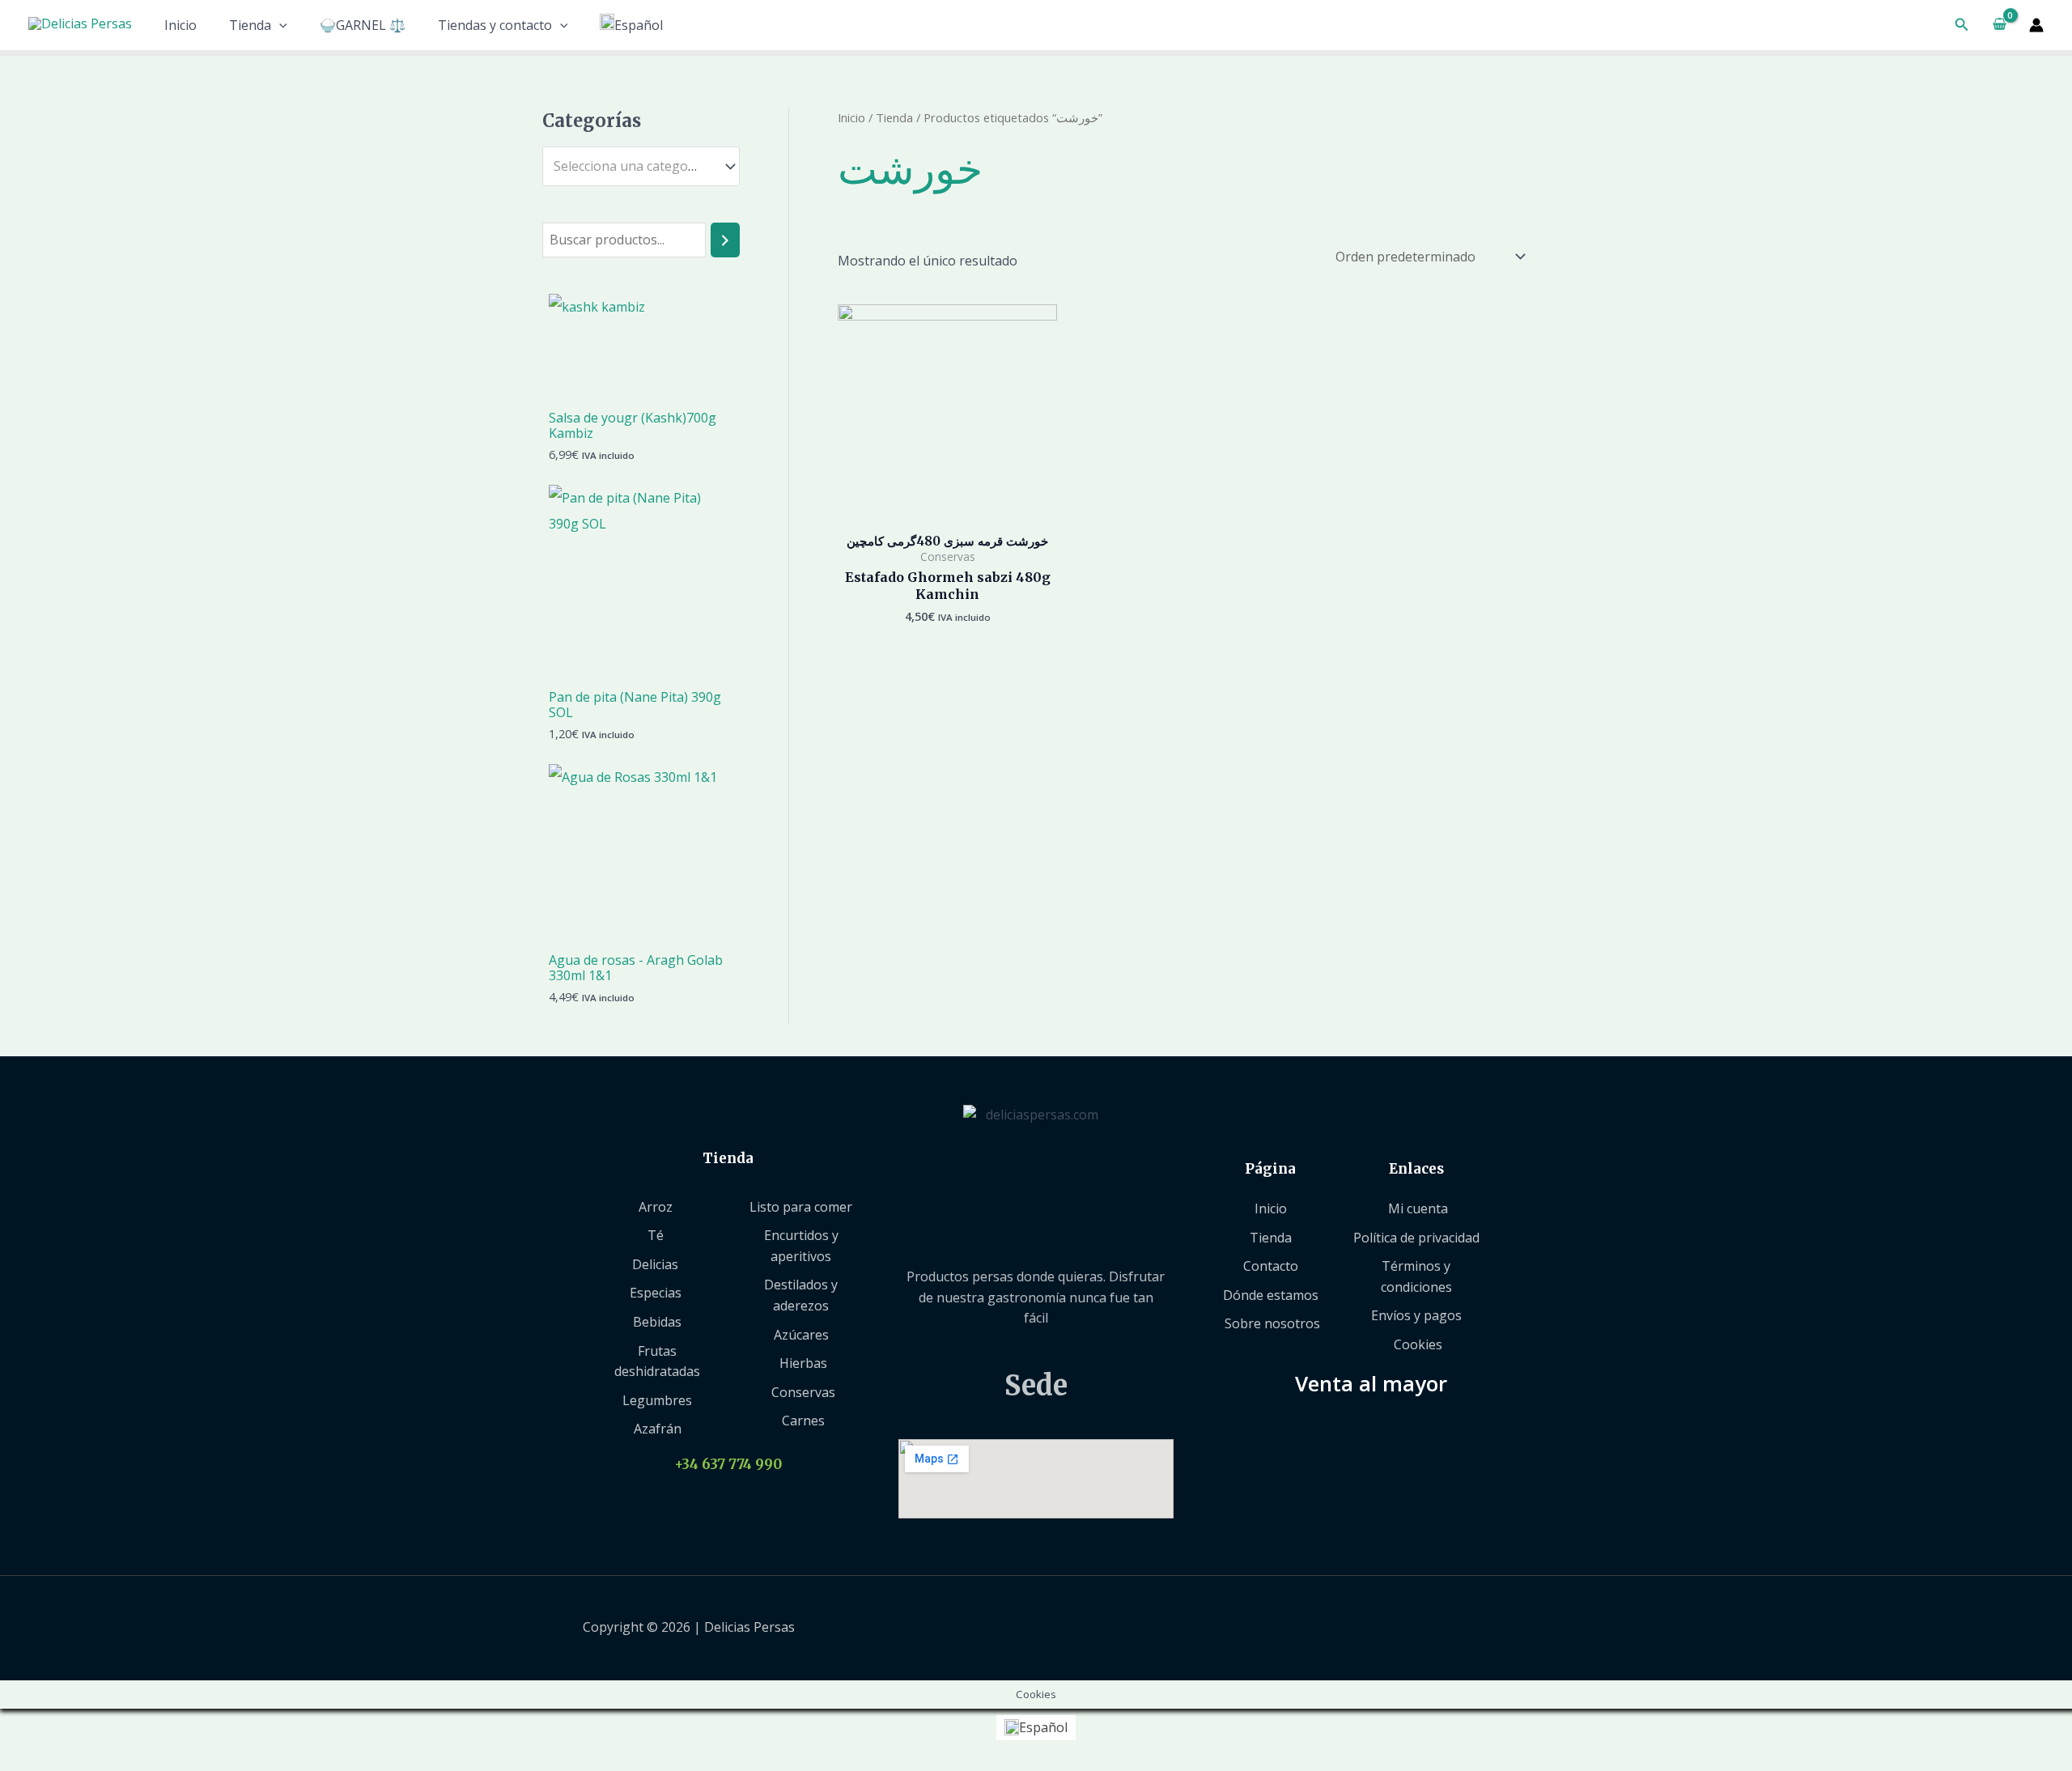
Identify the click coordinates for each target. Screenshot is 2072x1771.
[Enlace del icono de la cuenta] (2036, 25)
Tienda (250, 25)
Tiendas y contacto (495, 25)
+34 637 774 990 (728, 1464)
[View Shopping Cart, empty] (1999, 25)
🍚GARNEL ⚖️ (363, 25)
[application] (279, 25)
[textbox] (633, 167)
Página (1270, 1169)
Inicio (180, 25)
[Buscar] (725, 240)
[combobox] (641, 166)
